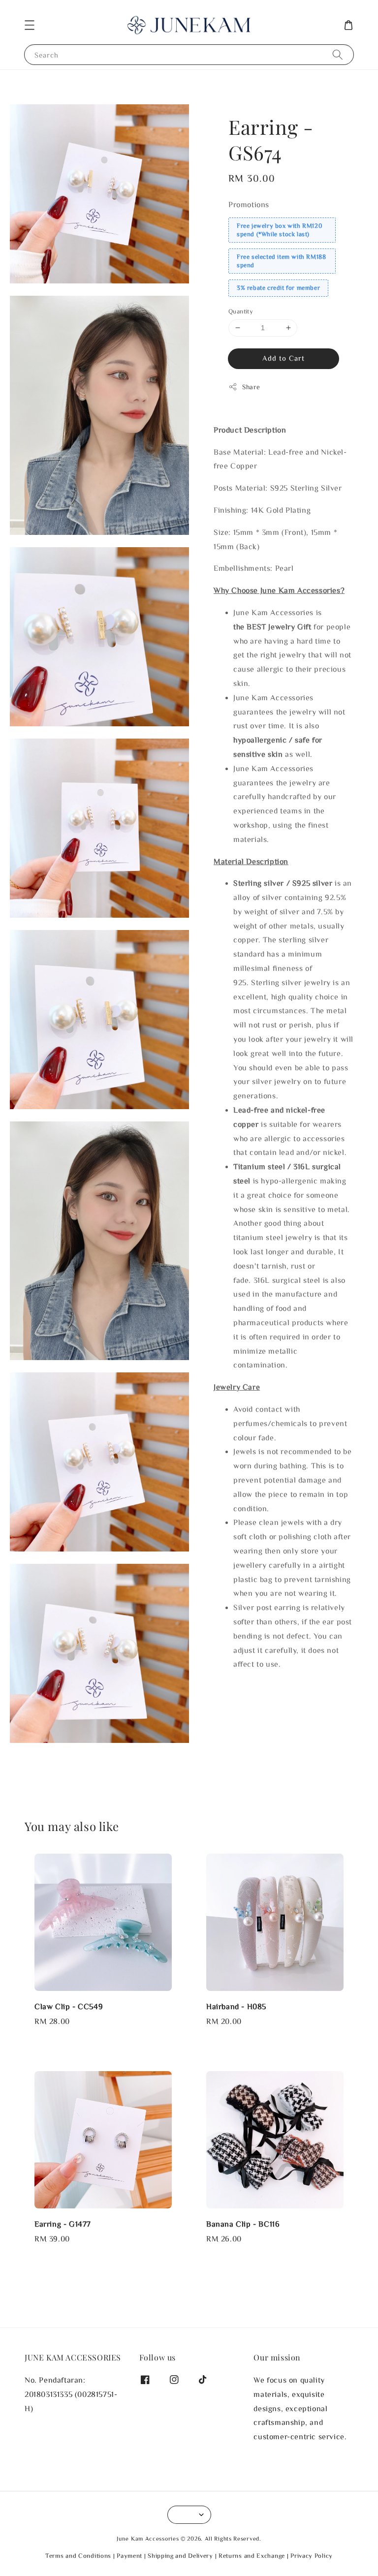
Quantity (241, 311)
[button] (30, 25)
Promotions (249, 204)
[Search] (338, 54)
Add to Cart (283, 358)
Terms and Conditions (78, 2556)
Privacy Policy (312, 2556)
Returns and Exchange (252, 2556)
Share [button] (251, 387)
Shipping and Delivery (180, 2556)
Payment (129, 2556)
